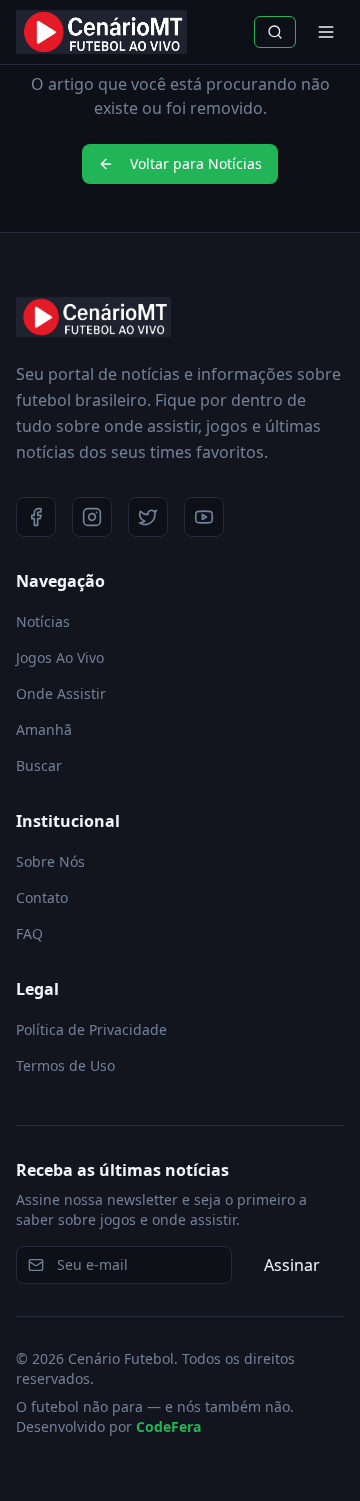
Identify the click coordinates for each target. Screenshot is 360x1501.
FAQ (29, 933)
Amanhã (44, 729)
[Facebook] (36, 517)
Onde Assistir (61, 693)
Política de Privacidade (91, 1029)
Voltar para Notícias (196, 163)
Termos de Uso (65, 1065)
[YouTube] (204, 517)
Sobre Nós (50, 861)
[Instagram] (92, 517)
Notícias (43, 621)
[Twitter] (148, 517)
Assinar (292, 1265)
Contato (42, 897)
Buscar (39, 765)
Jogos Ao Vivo (60, 657)
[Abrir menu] (326, 32)
